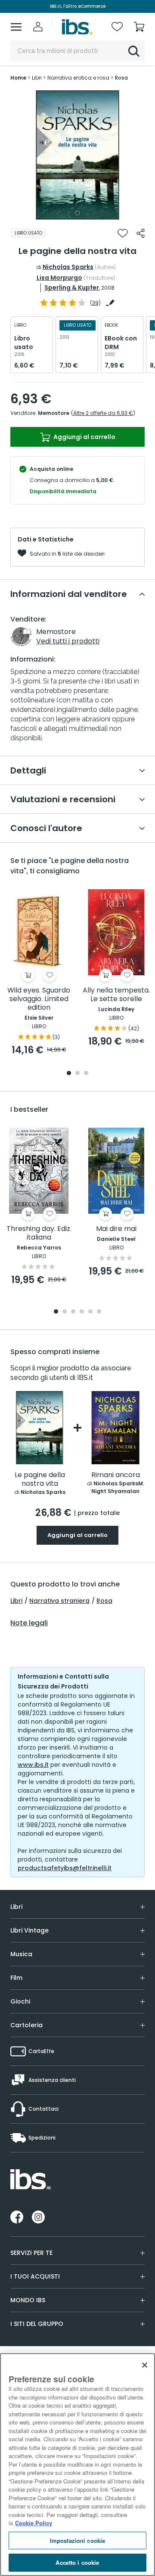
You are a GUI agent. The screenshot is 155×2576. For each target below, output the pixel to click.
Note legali (29, 1623)
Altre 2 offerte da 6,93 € (103, 413)
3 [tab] (86, 1074)
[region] (77, 2465)
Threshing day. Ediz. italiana (39, 1233)
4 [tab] (82, 1312)
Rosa (104, 1601)
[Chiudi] (145, 2365)
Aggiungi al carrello (84, 437)
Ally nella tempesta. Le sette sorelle (116, 995)
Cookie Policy (34, 2523)
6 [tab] (99, 1312)
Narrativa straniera (59, 1601)
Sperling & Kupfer (72, 288)
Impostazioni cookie (77, 2540)
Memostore (54, 413)
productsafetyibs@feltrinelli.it (65, 1868)
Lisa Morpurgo (59, 278)
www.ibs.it (33, 1765)
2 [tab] (77, 1074)
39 (95, 303)
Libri (16, 1601)
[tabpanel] (77, 155)
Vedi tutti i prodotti (68, 641)
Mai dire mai (116, 1229)
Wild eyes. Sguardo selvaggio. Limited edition (39, 999)
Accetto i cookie (77, 2562)
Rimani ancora (116, 1475)
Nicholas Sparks (68, 267)
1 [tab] (77, 213)
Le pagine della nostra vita (40, 1480)
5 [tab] (90, 1312)
